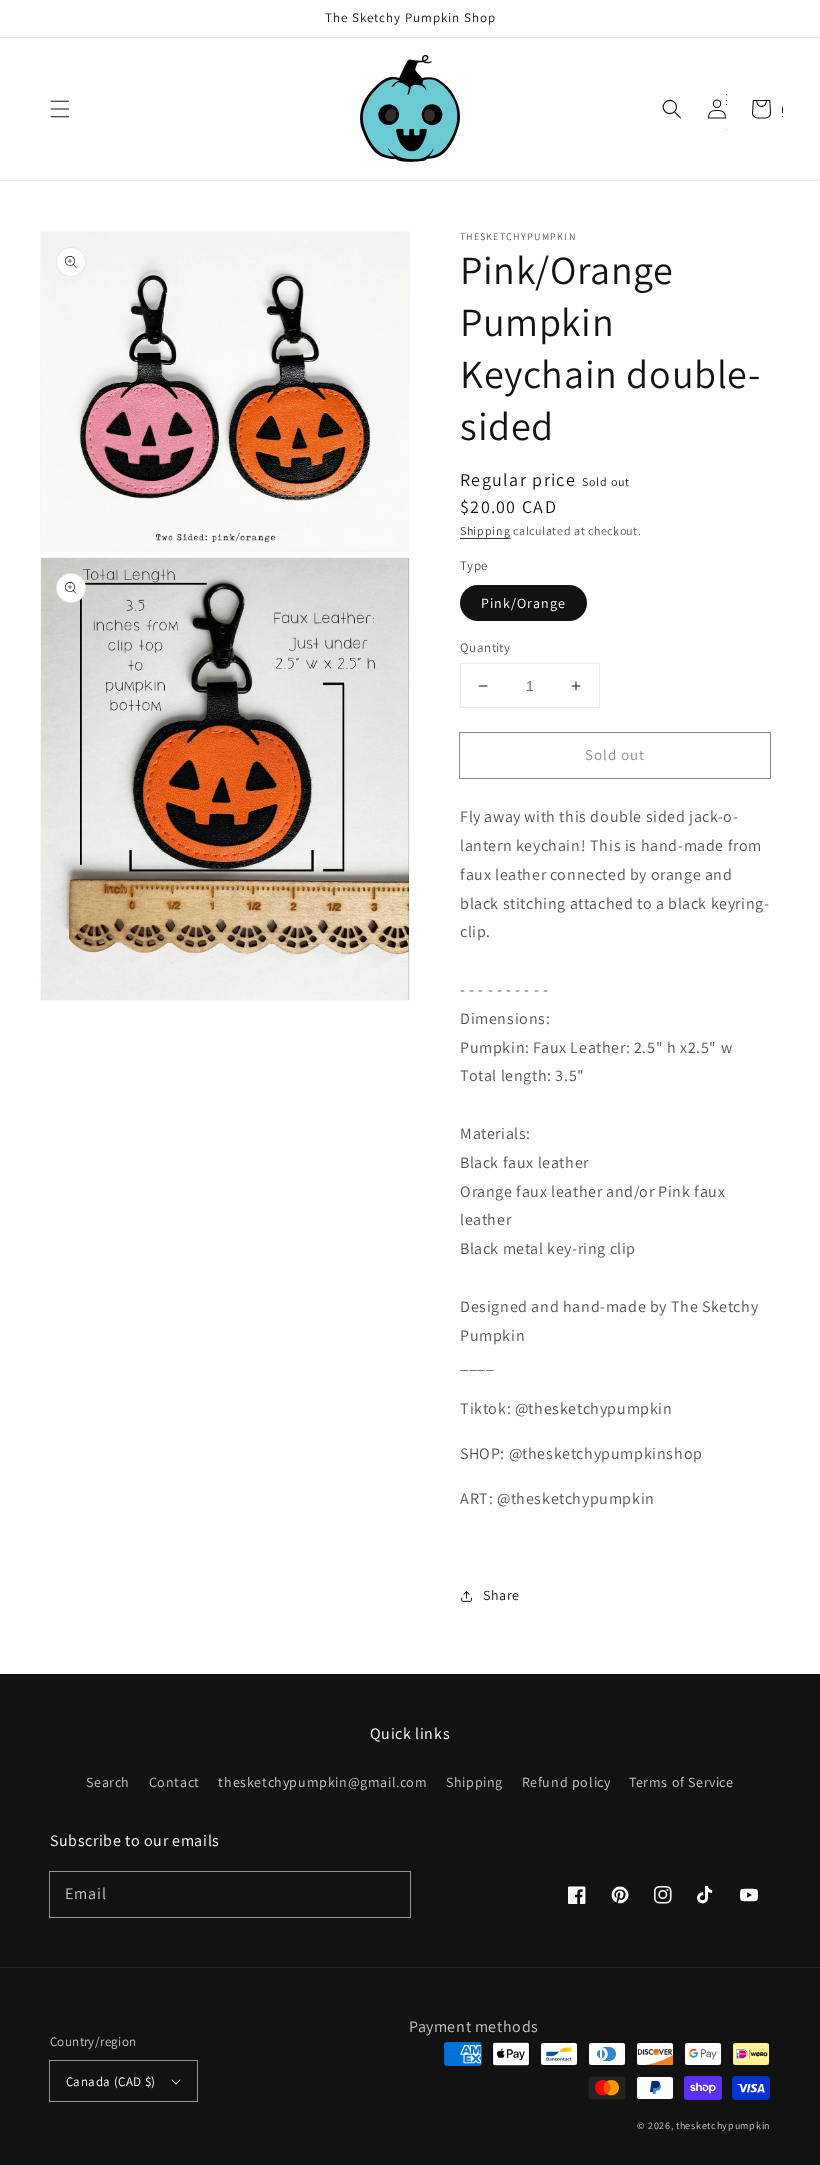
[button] (60, 109)
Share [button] (501, 1595)
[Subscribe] (388, 1894)
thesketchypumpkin (723, 2125)
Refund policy (566, 1782)
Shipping (485, 530)
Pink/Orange (523, 603)
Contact (174, 1782)
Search (108, 1782)
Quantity (485, 647)
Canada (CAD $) (111, 2081)
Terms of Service (681, 1782)
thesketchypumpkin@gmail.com (322, 1782)
